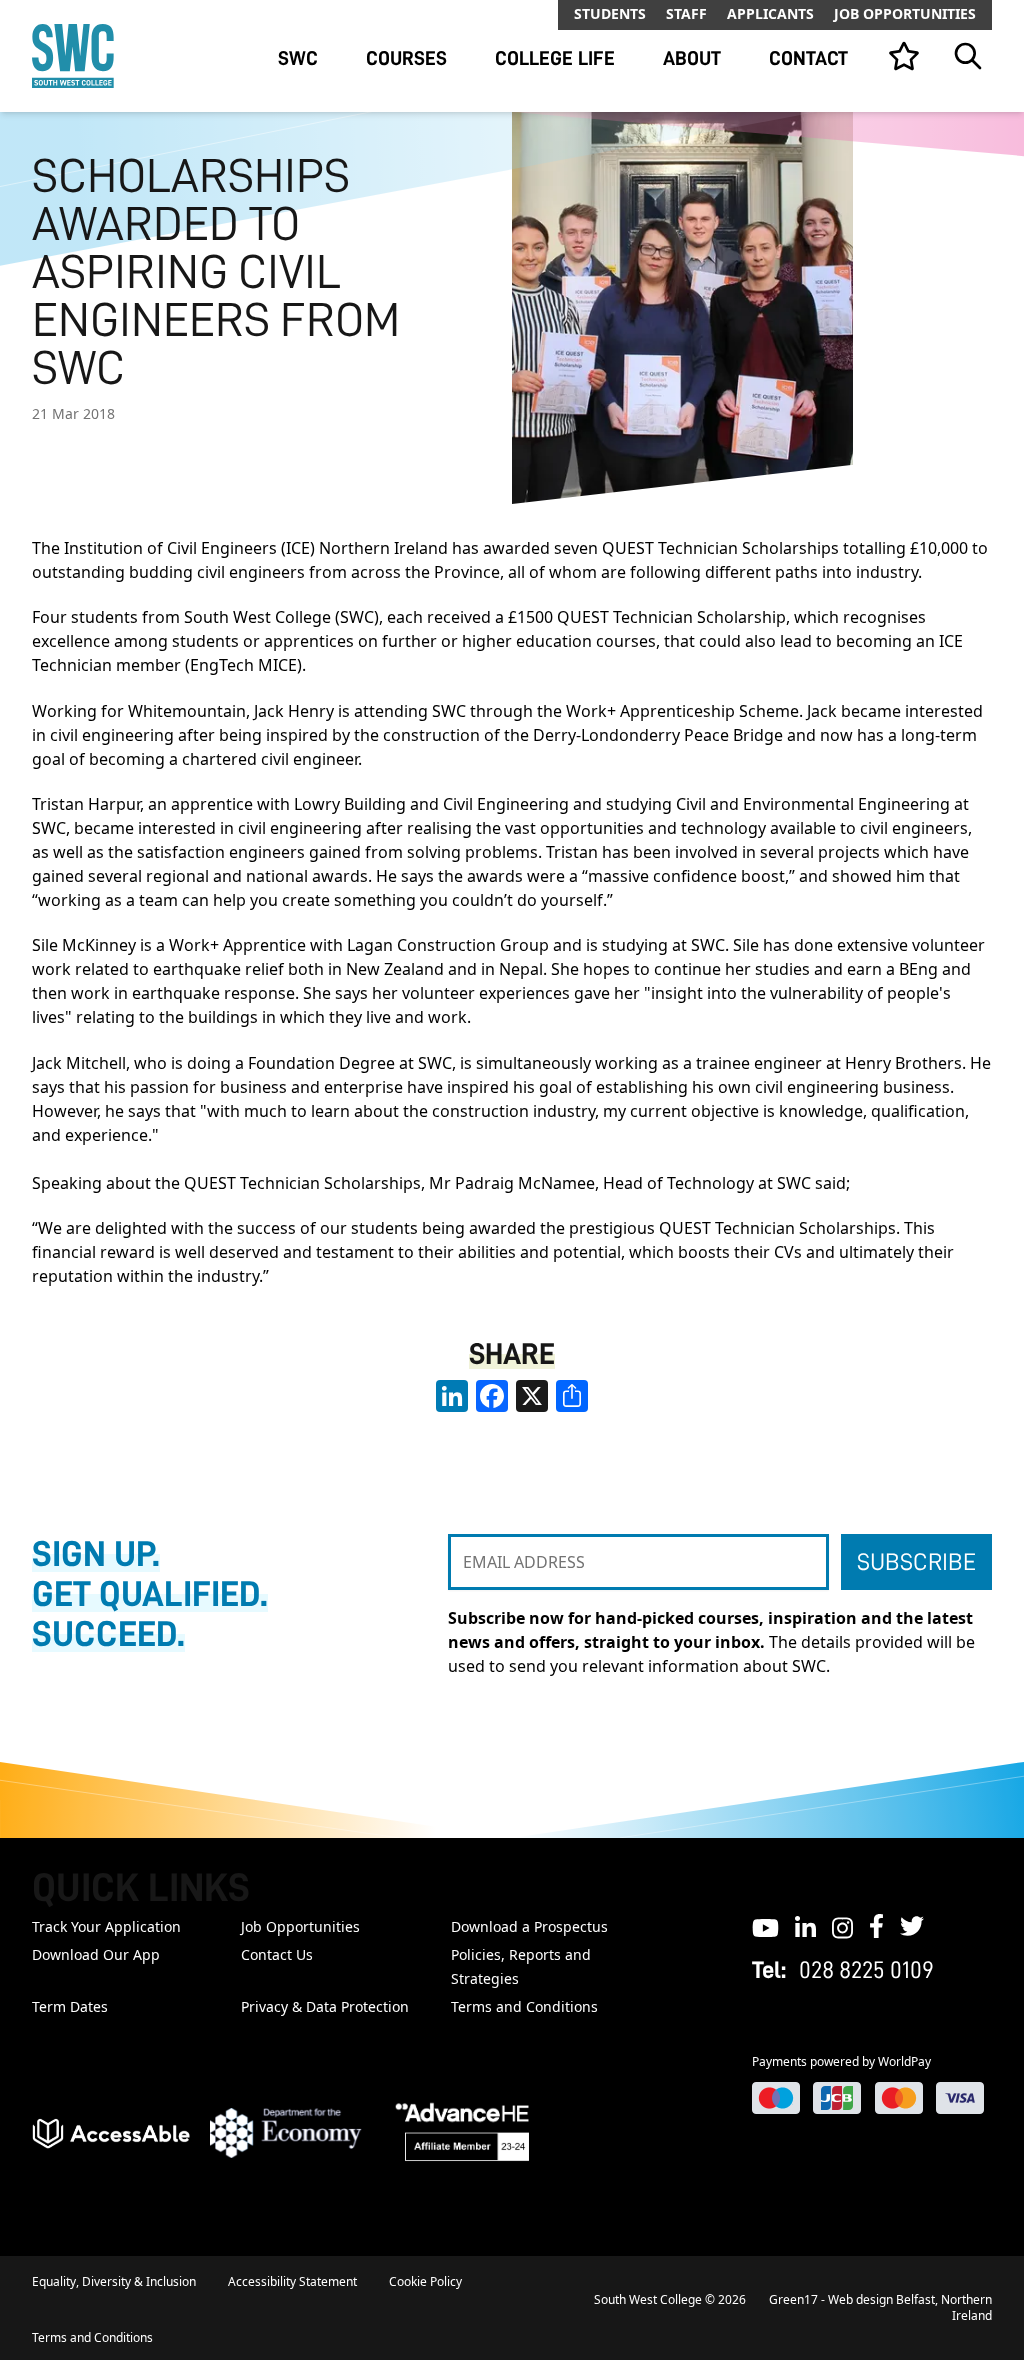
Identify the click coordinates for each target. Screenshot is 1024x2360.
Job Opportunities (905, 13)
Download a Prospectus (529, 1926)
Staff (686, 13)
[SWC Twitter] (912, 1926)
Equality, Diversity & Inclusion (114, 2281)
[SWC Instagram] (842, 1926)
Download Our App (96, 1954)
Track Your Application (106, 1926)
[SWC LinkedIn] (805, 1926)
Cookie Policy (425, 2281)
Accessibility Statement (292, 2281)
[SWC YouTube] (765, 1926)
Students (610, 13)
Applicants (770, 13)
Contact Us (277, 1954)
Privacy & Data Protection (325, 2006)
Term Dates (70, 2006)
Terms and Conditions (524, 2006)
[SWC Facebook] (876, 1926)
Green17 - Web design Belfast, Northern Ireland (880, 2307)
